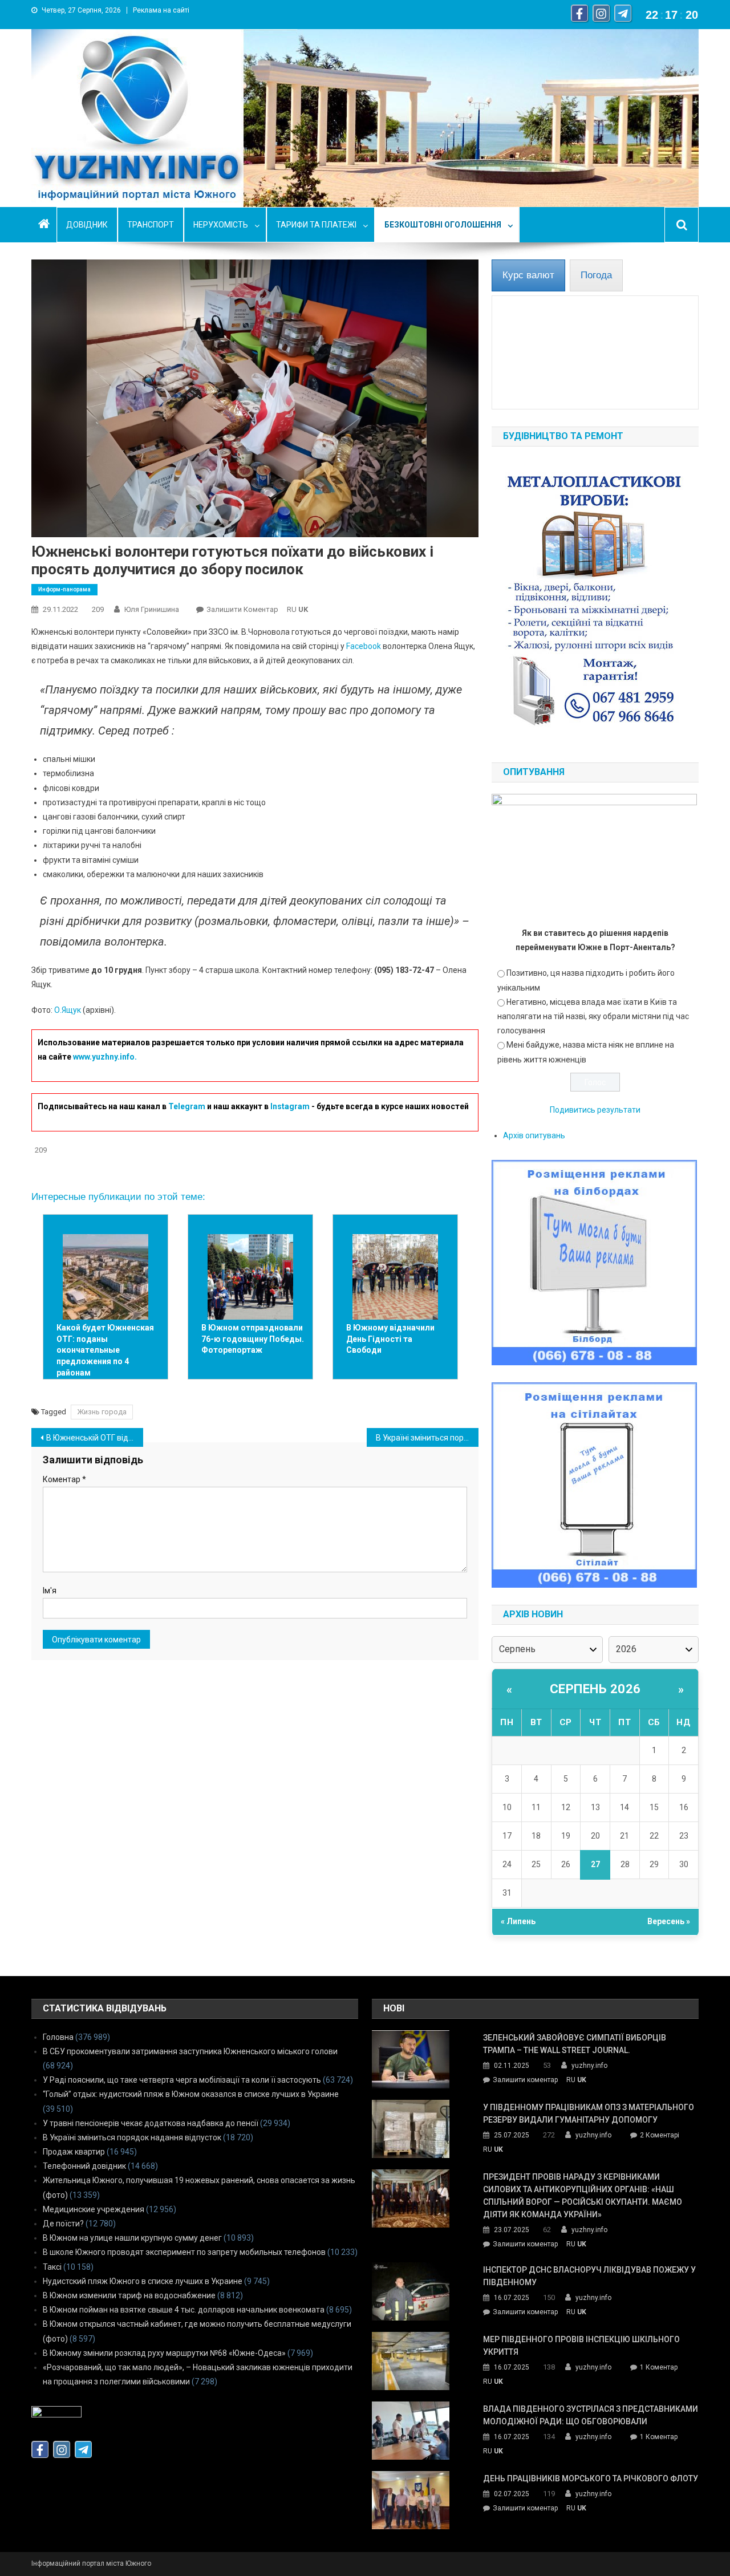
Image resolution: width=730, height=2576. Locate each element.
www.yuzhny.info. (105, 1057)
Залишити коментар (242, 609)
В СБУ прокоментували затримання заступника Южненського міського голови (190, 2051)
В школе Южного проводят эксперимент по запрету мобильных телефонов (184, 2252)
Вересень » (669, 1921)
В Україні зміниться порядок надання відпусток (132, 2137)
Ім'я (50, 1591)
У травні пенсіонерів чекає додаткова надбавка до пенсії (151, 2123)
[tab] (528, 275)
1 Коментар (659, 2368)
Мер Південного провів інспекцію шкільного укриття (581, 2346)
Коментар (64, 1479)
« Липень (518, 1921)
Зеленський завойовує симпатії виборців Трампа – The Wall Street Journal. (575, 2044)
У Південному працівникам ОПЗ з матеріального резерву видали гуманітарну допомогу (589, 2113)
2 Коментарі (660, 2136)
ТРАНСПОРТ (151, 225)
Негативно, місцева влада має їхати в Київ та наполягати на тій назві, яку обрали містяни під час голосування (593, 1016)
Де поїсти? (63, 2224)
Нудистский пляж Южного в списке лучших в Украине (143, 2281)
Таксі (52, 2267)
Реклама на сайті (161, 10)
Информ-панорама (64, 589)
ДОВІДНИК (87, 225)
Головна (58, 2037)
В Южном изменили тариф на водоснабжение (129, 2295)
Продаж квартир (74, 2152)
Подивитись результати (595, 1110)
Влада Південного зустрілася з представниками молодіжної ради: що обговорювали (591, 2415)
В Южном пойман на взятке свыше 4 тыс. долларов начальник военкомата (184, 2310)
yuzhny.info (589, 2066)
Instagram (290, 1106)
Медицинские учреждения (94, 2209)
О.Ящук (68, 1010)
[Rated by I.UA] (56, 2415)
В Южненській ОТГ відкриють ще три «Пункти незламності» (95, 1438)
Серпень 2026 (595, 1689)
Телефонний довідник (84, 2166)
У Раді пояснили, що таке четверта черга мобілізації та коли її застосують (182, 2080)
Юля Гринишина (152, 609)
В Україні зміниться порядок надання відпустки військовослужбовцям (427, 1438)
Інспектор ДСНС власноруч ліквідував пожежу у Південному (589, 2276)
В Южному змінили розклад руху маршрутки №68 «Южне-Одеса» (164, 2353)
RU (292, 609)
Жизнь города (102, 1412)
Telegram (187, 1106)
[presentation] (528, 275)
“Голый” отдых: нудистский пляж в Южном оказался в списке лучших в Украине (191, 2094)
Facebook (364, 646)
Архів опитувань (534, 1135)
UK (303, 609)
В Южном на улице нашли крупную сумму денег (132, 2238)
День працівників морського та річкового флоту (591, 2478)
